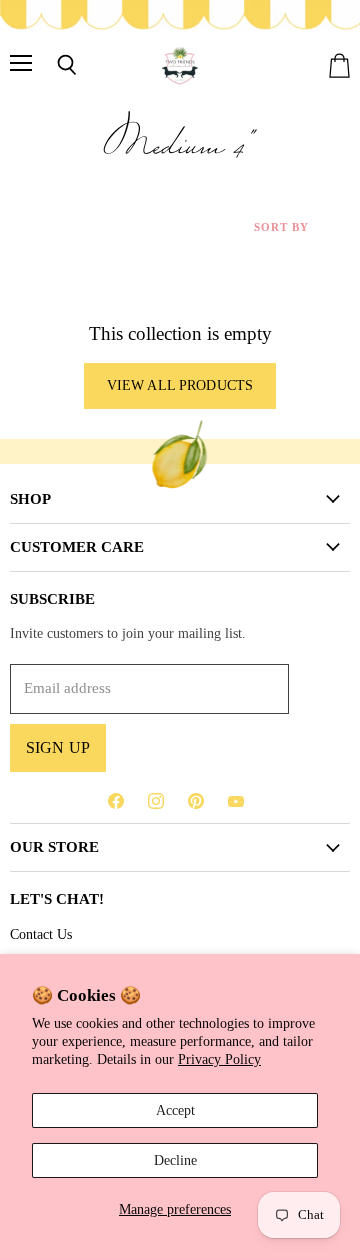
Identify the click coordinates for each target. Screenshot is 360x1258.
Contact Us (41, 934)
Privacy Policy (219, 1059)
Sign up (58, 747)
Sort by (281, 227)
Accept (175, 1110)
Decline (175, 1160)
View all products (180, 385)
